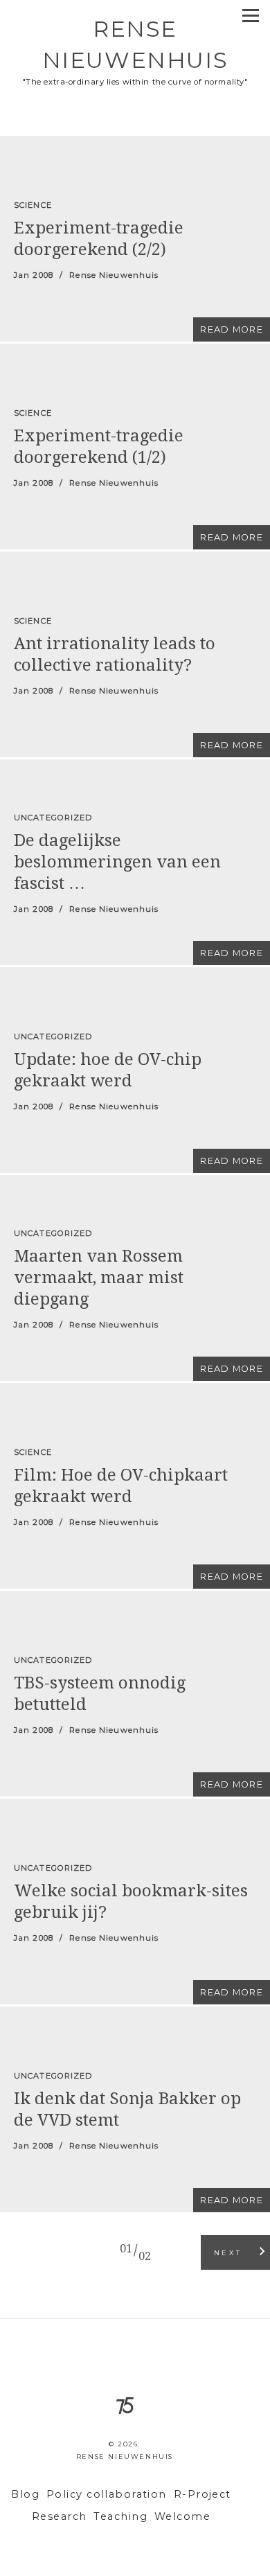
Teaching (120, 2516)
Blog (25, 2494)
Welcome (182, 2516)
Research (60, 2516)
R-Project (202, 2494)
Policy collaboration (107, 2494)
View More (135, 239)
